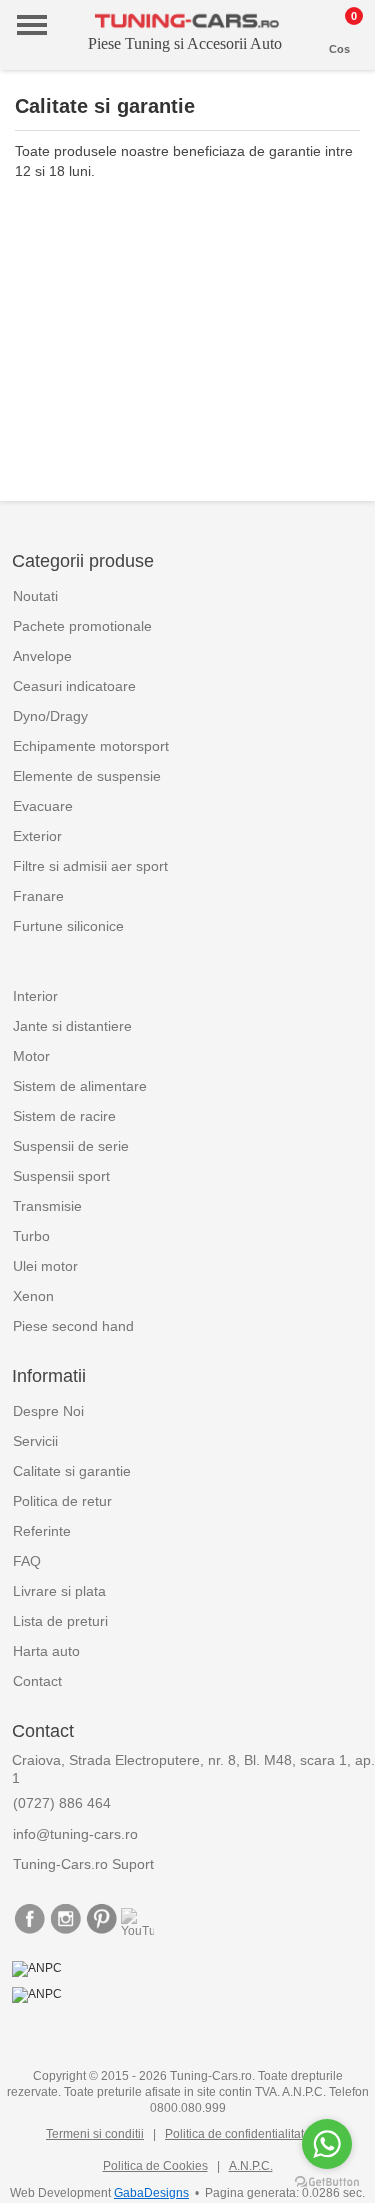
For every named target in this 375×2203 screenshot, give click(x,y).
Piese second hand (73, 1326)
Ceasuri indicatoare (74, 686)
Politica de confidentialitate (238, 2134)
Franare (38, 896)
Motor (31, 1056)
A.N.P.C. (251, 2166)
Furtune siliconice (68, 926)
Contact (37, 1681)
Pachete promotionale (82, 626)
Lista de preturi (60, 1621)
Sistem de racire (64, 1116)
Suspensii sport (61, 1176)
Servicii (35, 1441)
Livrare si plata (59, 1591)
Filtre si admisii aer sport (90, 866)
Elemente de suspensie (87, 776)
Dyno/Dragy (50, 716)
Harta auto (46, 1651)
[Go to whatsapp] (327, 2144)
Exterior (37, 836)
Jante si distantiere (72, 1026)
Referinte (42, 1531)
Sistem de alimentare (80, 1086)
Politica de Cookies (155, 2166)
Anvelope (42, 656)
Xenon (33, 1296)
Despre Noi (48, 1411)
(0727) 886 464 (62, 1803)
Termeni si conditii (95, 2134)
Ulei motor (45, 1266)
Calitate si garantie (72, 1471)
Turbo (31, 1236)
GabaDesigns (151, 2193)
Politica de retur (62, 1501)
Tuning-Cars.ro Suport (83, 1864)
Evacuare (43, 806)
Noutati (35, 596)
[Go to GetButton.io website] (327, 2182)
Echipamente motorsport (91, 746)
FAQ (27, 1561)
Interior (35, 996)
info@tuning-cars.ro (75, 1834)
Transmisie (47, 1206)
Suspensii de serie (71, 1146)
